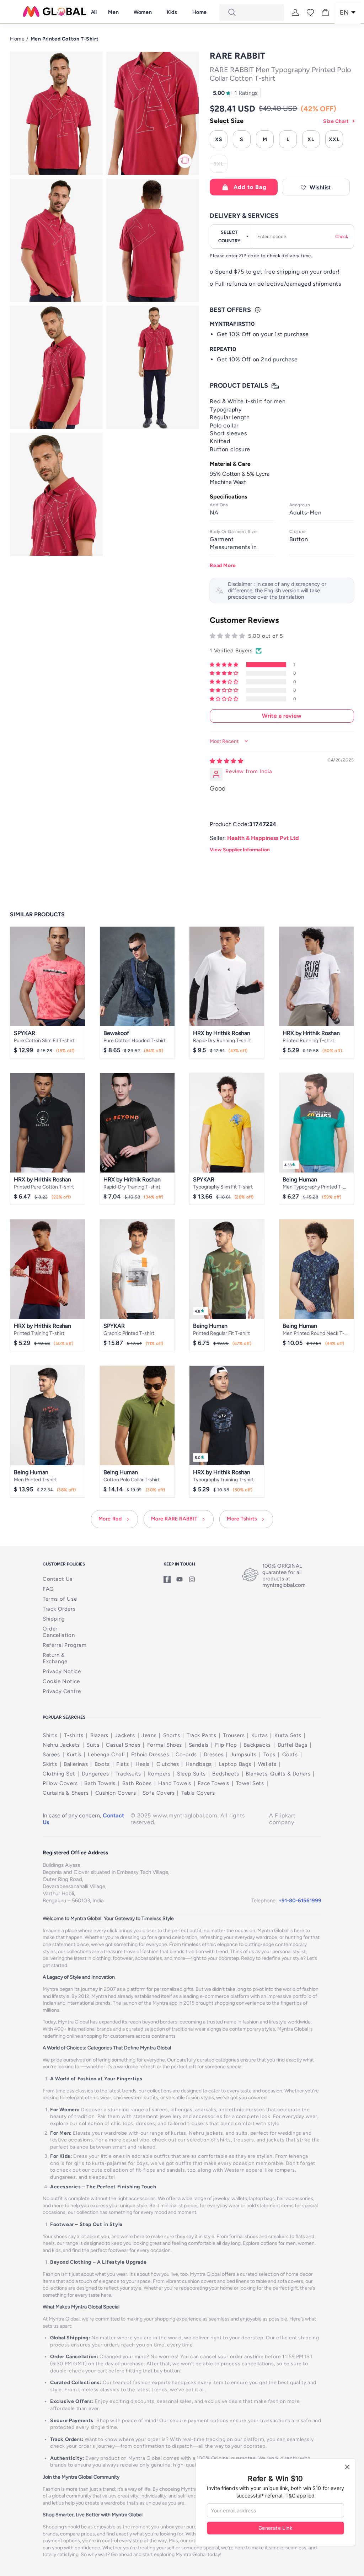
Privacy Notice (62, 1671)
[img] (226, 761)
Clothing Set (59, 1774)
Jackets (125, 1735)
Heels (143, 1764)
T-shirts (74, 1735)
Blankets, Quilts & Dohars (278, 1774)
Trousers (234, 1735)
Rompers (159, 1774)
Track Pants (202, 1735)
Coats (290, 1755)
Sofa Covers (159, 1793)
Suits (93, 1745)
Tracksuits (128, 1774)
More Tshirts (242, 1519)
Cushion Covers (116, 1793)
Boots (102, 1764)
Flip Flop (226, 1745)
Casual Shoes (123, 1745)
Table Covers (198, 1793)
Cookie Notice (61, 1681)
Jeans (149, 1735)
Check (342, 236)
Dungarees (95, 1774)
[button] (113, 12)
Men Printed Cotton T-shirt (65, 39)
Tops (269, 1755)
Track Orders (59, 1609)
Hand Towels (175, 1783)
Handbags (199, 1764)
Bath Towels (100, 1783)
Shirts (50, 1735)
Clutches (168, 1764)
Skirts (50, 1764)
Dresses (214, 1755)
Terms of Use (60, 1599)
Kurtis (74, 1755)
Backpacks (257, 1745)
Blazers (99, 1735)
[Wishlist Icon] (310, 12)
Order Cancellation (59, 1632)
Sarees (51, 1755)
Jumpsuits (243, 1755)
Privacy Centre (62, 1691)
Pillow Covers (60, 1783)
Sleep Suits (191, 1774)
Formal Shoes (165, 1745)
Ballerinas (76, 1764)
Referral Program (65, 1645)
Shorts (172, 1735)
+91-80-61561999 (300, 1901)
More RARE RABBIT (175, 1519)
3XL (221, 165)
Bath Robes (137, 1783)
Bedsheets (226, 1774)
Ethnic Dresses (150, 1755)
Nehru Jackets (61, 1745)
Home (17, 39)
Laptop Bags (235, 1764)
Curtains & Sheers (66, 1793)
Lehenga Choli (106, 1755)
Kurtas (260, 1735)
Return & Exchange (55, 1658)
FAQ (48, 1589)
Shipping (54, 1619)
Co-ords (186, 1755)
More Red (110, 1519)
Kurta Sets (288, 1735)
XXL (334, 139)
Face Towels (213, 1783)
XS (219, 139)
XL (311, 139)
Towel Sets (250, 1783)
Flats (122, 1764)
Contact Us (58, 1579)
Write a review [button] (282, 716)
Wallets (267, 1764)
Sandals (199, 1745)
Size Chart (336, 121)
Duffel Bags (293, 1745)
